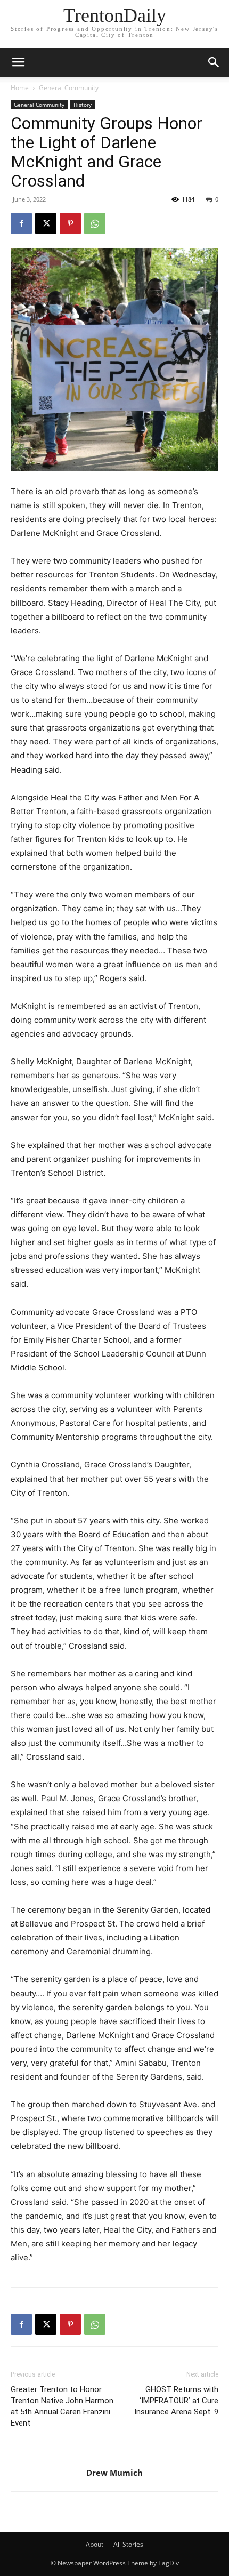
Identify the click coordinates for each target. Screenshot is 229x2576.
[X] (46, 223)
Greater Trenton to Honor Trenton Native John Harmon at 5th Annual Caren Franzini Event (62, 2406)
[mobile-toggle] (18, 62)
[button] (214, 62)
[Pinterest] (70, 223)
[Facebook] (21, 223)
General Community (69, 88)
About (95, 2544)
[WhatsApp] (95, 223)
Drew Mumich (114, 2473)
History (83, 105)
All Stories (128, 2544)
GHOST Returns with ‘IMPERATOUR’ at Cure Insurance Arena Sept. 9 (176, 2401)
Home (20, 88)
